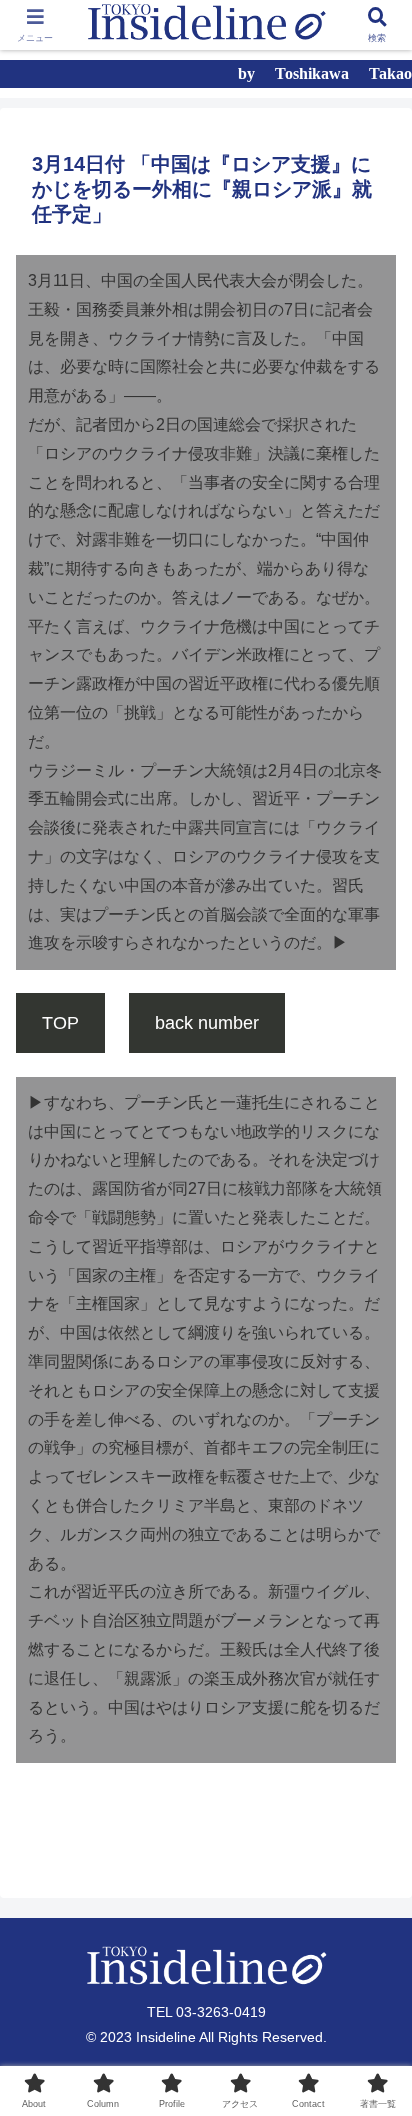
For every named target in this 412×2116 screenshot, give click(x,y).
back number (207, 1023)
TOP (60, 1023)
